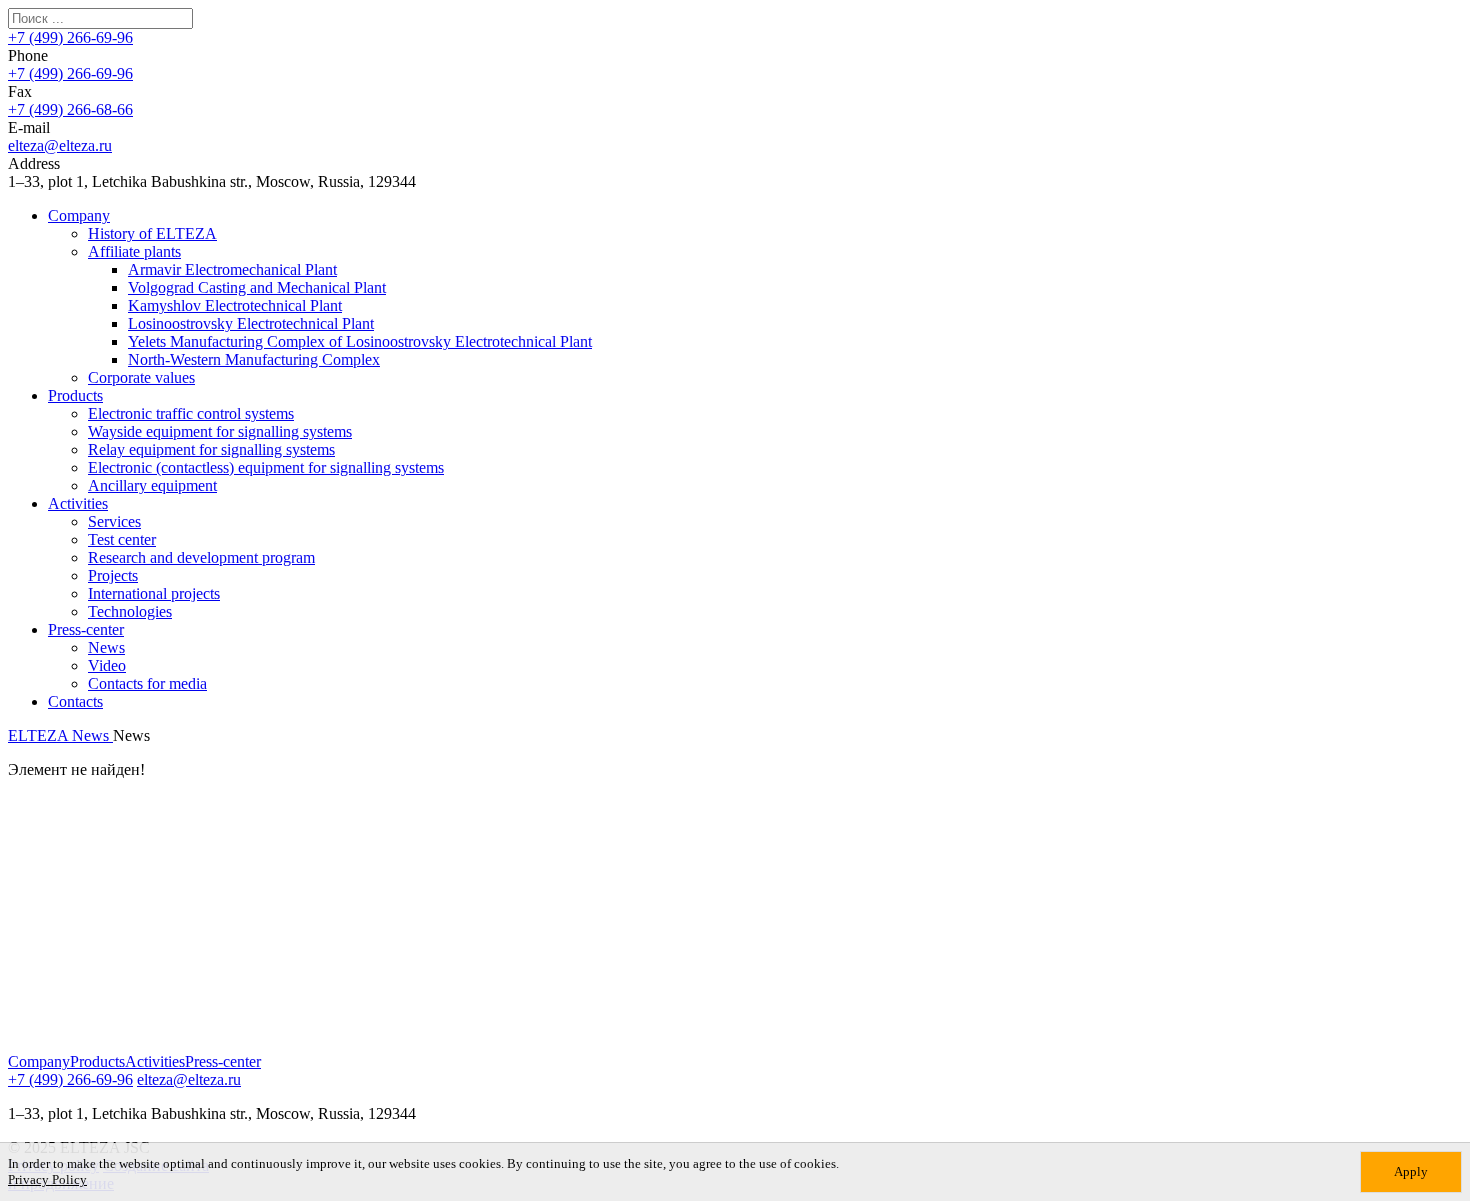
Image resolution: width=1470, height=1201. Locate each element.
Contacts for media (147, 683)
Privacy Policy (47, 1179)
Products (75, 395)
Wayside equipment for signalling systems (220, 431)
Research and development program (201, 557)
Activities (78, 503)
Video (107, 665)
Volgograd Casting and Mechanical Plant (257, 287)
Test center (122, 539)
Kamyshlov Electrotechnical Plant (235, 305)
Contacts (75, 701)
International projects (154, 593)
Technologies (130, 611)
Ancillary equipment (152, 485)
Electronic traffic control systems (191, 413)
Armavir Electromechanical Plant (232, 269)
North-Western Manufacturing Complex (254, 359)
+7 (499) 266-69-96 (70, 37)
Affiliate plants (134, 251)
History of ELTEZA (152, 233)
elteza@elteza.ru (60, 145)
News (106, 647)
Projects (113, 575)
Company (79, 215)
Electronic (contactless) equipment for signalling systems (266, 467)
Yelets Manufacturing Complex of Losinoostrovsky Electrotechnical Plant (360, 341)
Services (114, 521)
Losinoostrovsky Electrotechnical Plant (251, 323)
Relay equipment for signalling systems (211, 449)
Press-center (86, 629)
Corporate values (141, 377)
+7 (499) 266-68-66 (70, 109)
